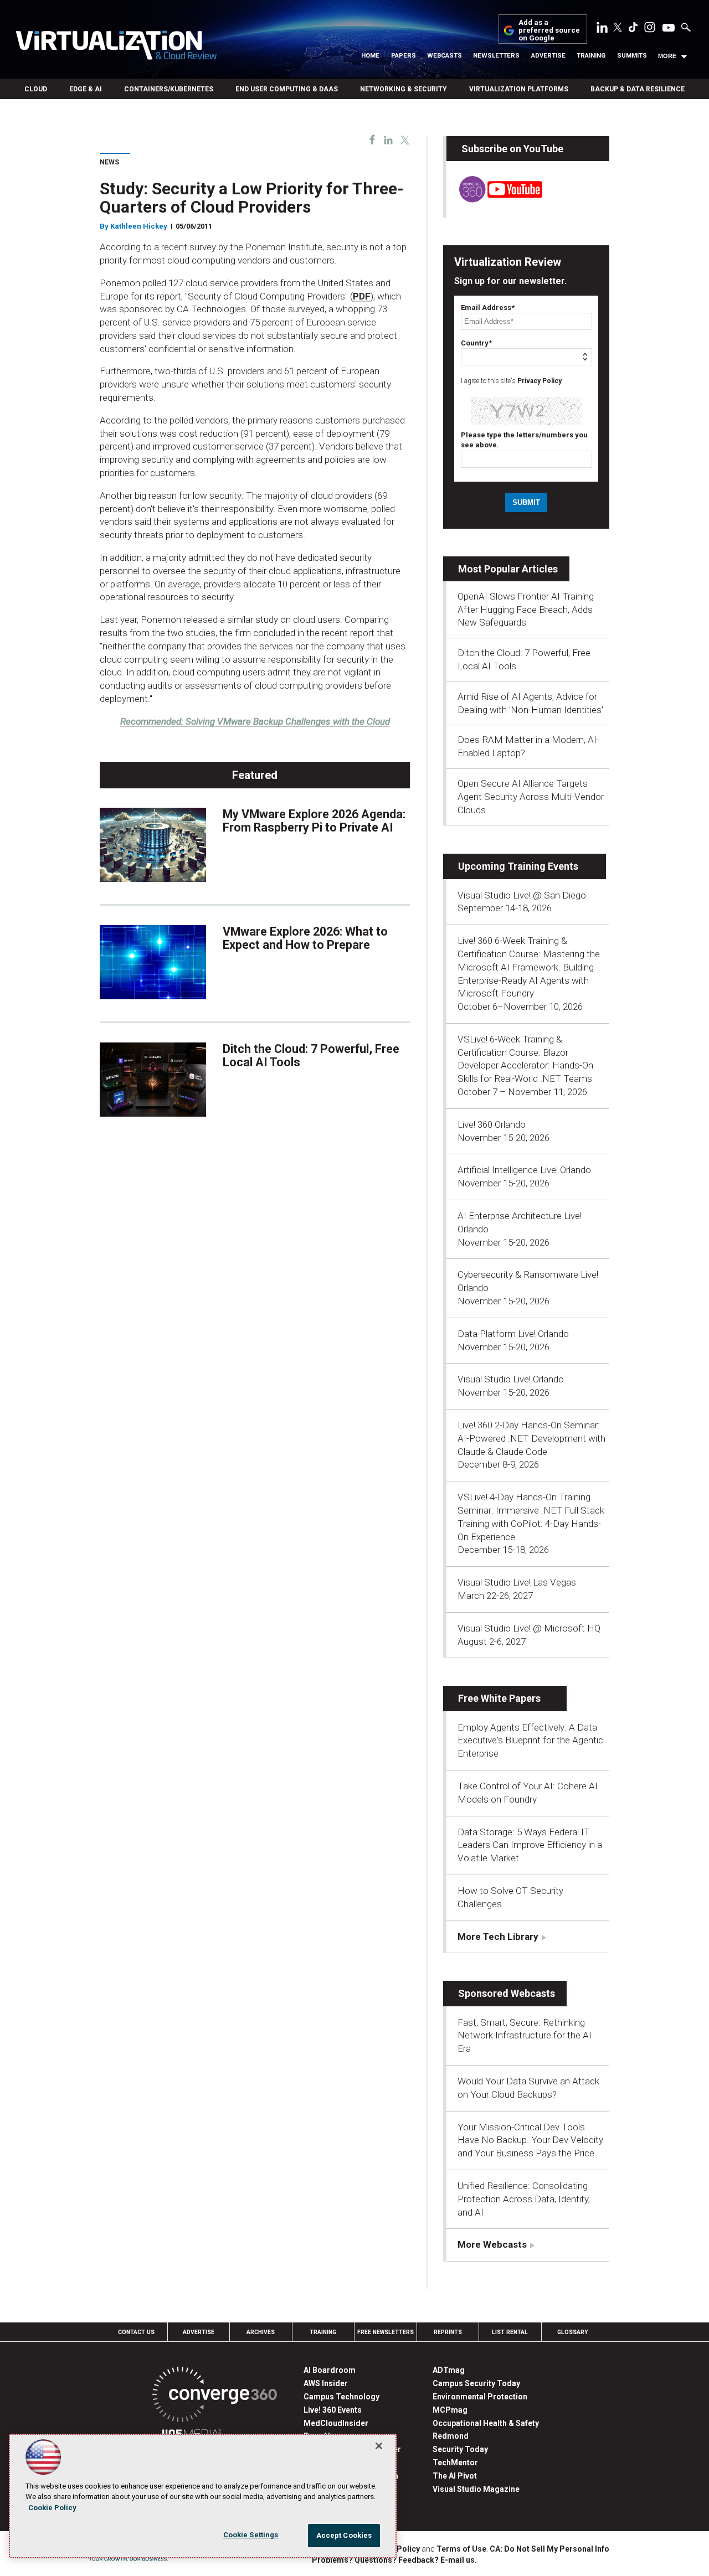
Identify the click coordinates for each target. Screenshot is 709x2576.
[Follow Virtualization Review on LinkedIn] (602, 29)
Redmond (451, 2436)
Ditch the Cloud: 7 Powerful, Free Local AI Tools (311, 1055)
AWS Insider (326, 2383)
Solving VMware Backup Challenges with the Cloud (255, 721)
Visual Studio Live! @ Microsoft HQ (529, 1628)
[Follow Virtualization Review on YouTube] (669, 28)
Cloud (36, 89)
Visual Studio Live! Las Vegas (517, 1582)
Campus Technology (341, 2397)
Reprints (448, 2332)
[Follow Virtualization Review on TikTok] (633, 29)
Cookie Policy (52, 2508)
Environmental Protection (480, 2397)
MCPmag (450, 2410)
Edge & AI (86, 89)
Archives (261, 2332)
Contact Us (136, 2332)
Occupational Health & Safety (486, 2423)
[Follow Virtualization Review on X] (618, 28)
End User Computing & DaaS (287, 89)
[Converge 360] (215, 2396)
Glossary (573, 2332)
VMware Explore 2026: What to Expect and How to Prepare (305, 938)
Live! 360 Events (333, 2410)
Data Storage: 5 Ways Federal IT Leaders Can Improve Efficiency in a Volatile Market (530, 1845)
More (667, 56)
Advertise (548, 56)
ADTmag (449, 2370)
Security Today (460, 2449)
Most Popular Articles (508, 569)
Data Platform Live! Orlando (513, 1334)
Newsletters (496, 56)
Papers (404, 56)
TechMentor (455, 2463)
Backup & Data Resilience (638, 89)
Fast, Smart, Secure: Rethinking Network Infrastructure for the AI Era (525, 2036)
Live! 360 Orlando (492, 1124)
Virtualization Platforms (519, 89)
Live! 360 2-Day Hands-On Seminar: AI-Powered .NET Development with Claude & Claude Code (531, 1438)
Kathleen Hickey (139, 226)
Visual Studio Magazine (476, 2489)
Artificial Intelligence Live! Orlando (524, 1170)
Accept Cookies (344, 2535)
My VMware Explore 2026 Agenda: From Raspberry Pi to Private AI (314, 821)
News (109, 162)
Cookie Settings (251, 2535)
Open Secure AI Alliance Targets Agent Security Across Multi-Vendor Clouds (531, 797)
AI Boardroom (330, 2370)
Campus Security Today (476, 2383)
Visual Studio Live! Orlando (511, 1379)
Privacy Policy (540, 381)
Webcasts (445, 56)
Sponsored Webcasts (507, 1993)
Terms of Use (461, 2549)
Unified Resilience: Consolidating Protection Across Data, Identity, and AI (524, 2199)
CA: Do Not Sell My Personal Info (549, 2549)
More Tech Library (498, 1937)
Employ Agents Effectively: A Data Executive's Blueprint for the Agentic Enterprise (530, 1741)
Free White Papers (499, 1698)
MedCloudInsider (336, 2423)
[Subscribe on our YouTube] (494, 199)
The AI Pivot (455, 2476)
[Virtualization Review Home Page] (116, 47)
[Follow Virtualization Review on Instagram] (650, 29)
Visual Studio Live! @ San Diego (522, 895)
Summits (632, 56)
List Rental (510, 2332)
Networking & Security (404, 89)
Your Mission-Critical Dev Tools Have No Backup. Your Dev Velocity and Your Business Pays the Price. (530, 2140)
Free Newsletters (386, 2332)
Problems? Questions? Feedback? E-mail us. (394, 2560)
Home (370, 56)
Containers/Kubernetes (169, 89)
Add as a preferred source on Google (549, 31)
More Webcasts (492, 2244)
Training (591, 56)
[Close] (379, 2446)
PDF (362, 296)
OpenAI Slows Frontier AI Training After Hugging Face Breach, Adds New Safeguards (526, 610)
